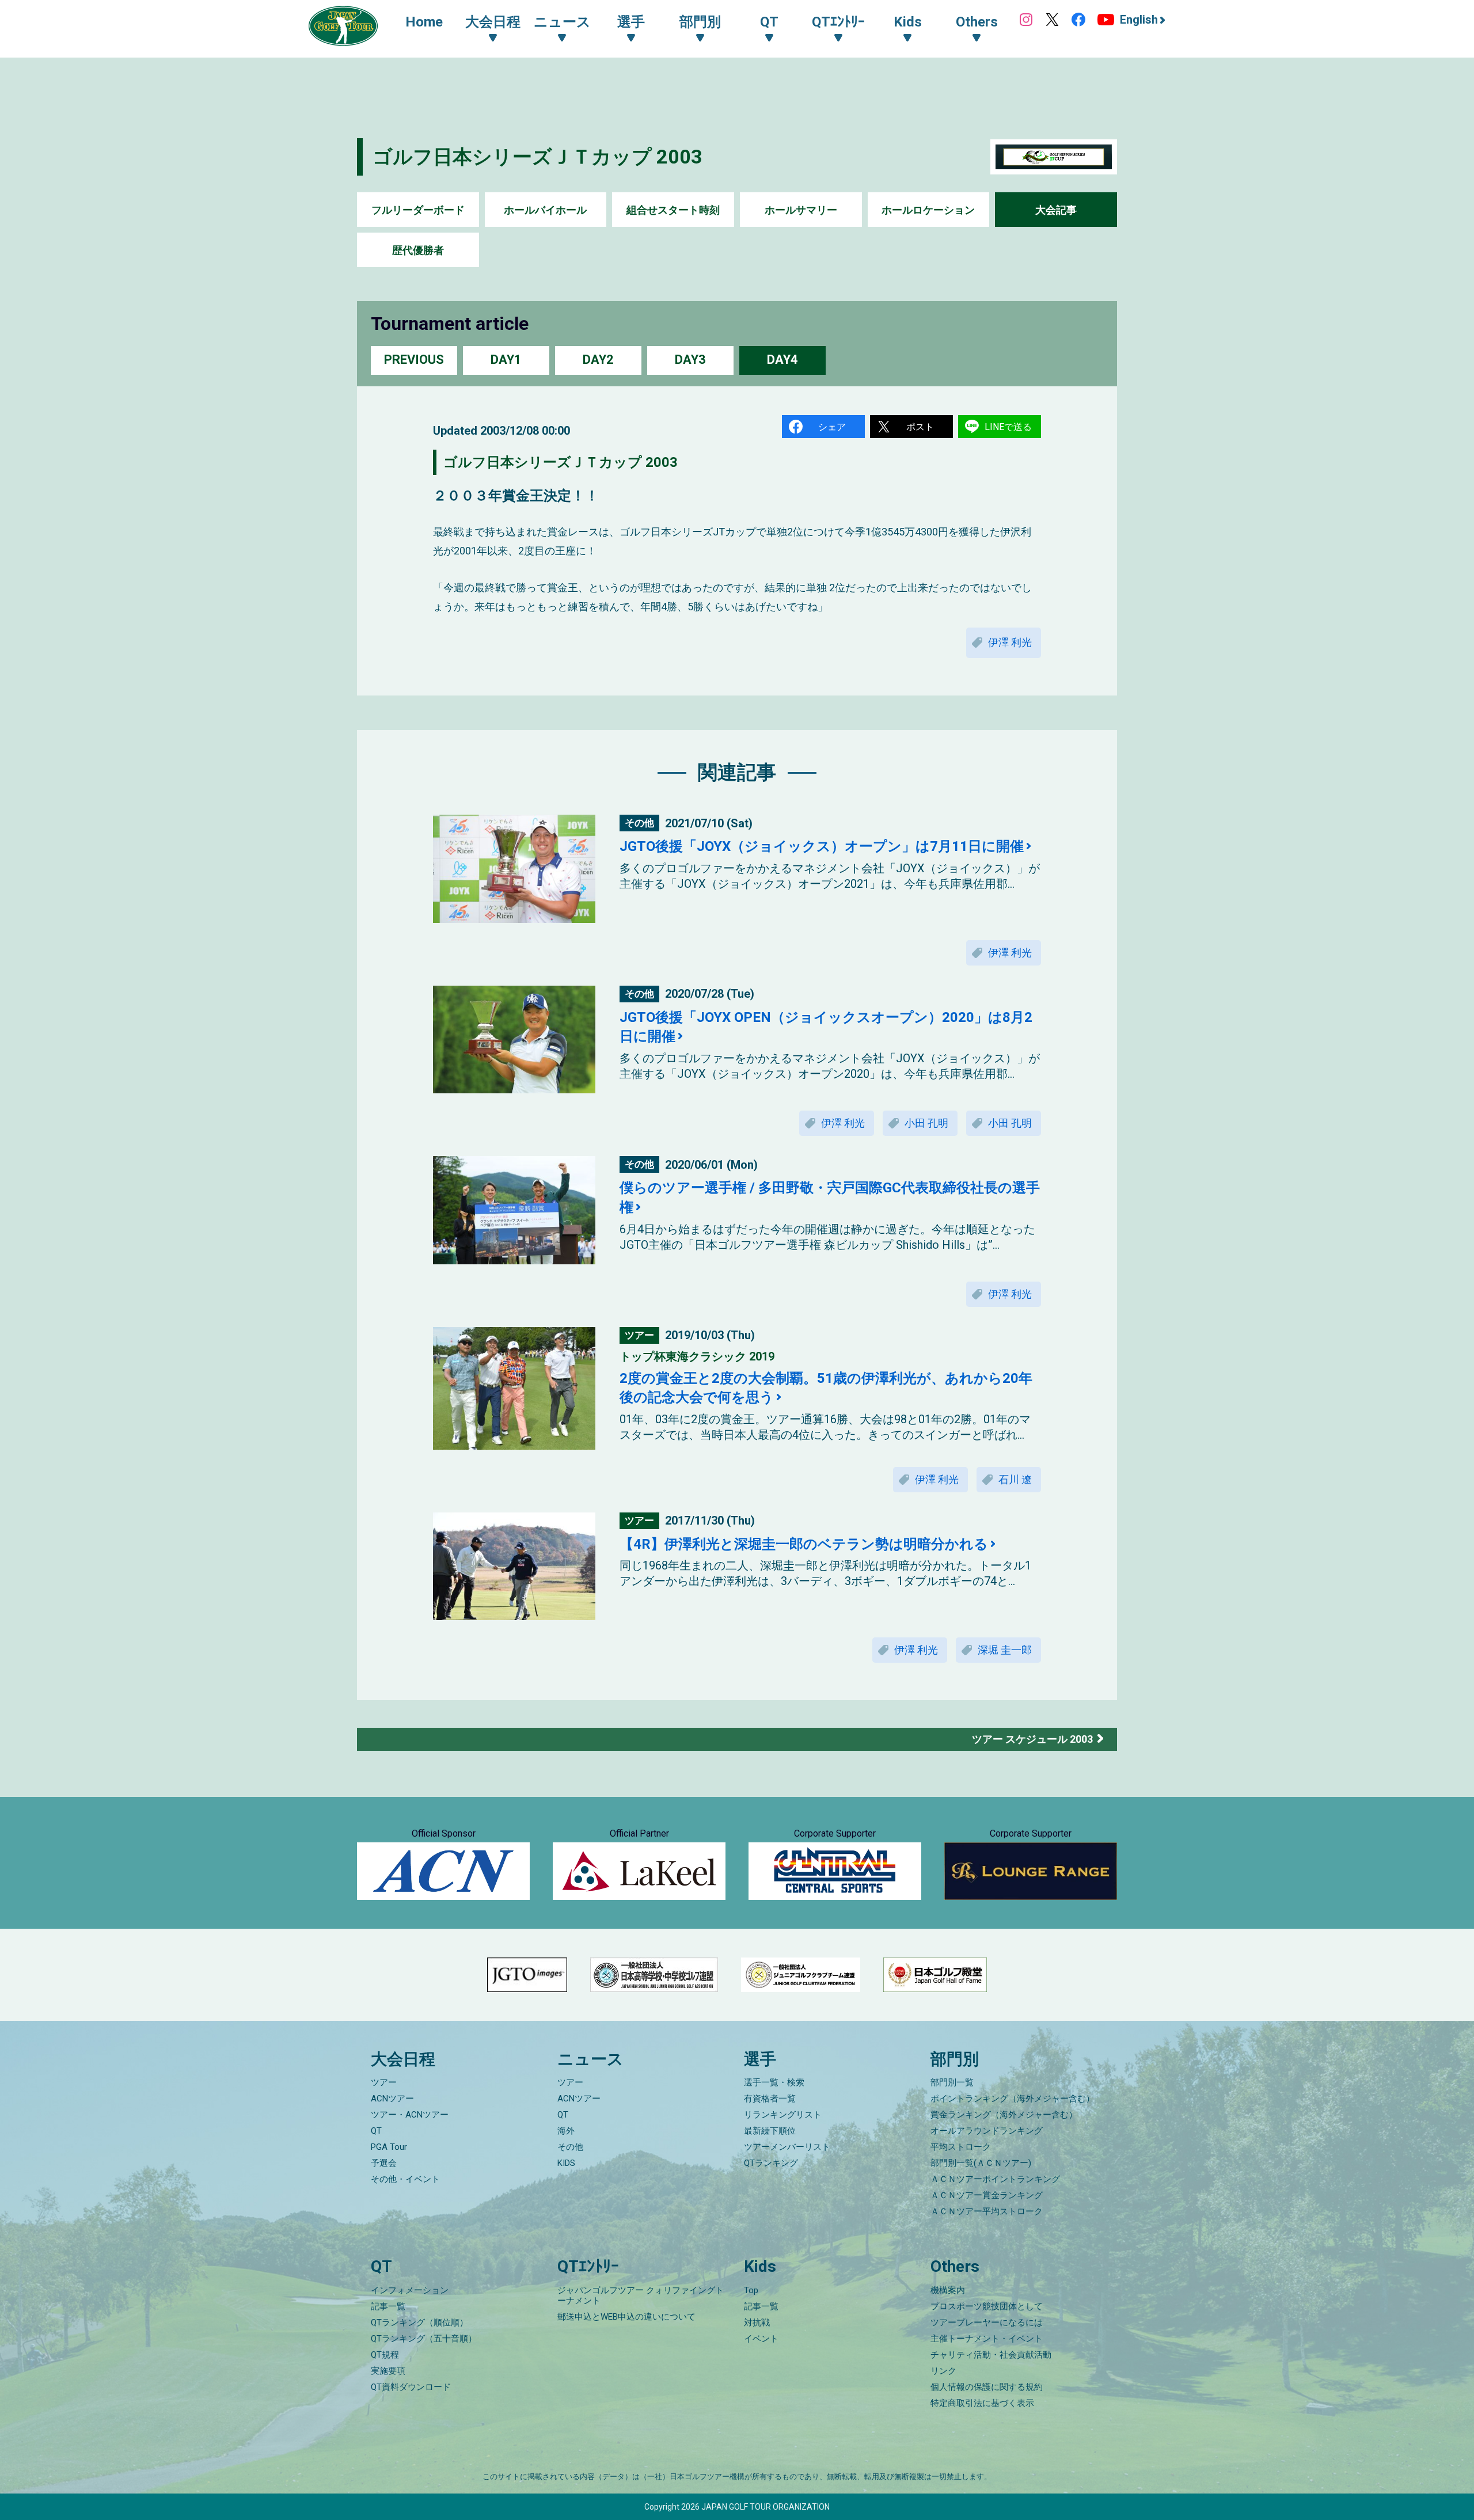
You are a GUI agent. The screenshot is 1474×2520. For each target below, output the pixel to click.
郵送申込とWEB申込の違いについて (626, 2317)
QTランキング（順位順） (419, 2323)
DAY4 (782, 360)
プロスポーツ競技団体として (987, 2306)
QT (376, 2131)
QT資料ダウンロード (411, 2387)
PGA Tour (389, 2147)
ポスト (920, 427)
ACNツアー (392, 2099)
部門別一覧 (952, 2082)
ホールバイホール (545, 210)
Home (424, 22)
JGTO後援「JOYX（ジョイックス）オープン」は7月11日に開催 (822, 846)
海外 (566, 2131)
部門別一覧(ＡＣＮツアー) (981, 2163)
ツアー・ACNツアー (410, 2115)
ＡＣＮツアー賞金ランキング (987, 2195)
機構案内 (948, 2290)
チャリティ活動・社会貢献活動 (991, 2355)
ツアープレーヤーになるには (987, 2323)
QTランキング (771, 2163)
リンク (943, 2371)
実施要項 (388, 2371)
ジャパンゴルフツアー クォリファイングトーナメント (641, 2295)
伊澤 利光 (1010, 642)
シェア (832, 427)
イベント (761, 2339)
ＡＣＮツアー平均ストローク (987, 2211)
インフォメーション (410, 2290)
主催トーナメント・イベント (987, 2339)
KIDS (566, 2163)
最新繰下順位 (770, 2131)
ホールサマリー (801, 210)
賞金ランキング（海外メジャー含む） (1004, 2115)
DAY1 (506, 360)
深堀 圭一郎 (1005, 1650)
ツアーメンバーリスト (787, 2147)
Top (751, 2290)
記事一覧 (388, 2306)
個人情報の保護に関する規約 (987, 2387)
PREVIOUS (414, 360)
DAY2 (598, 360)
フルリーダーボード (418, 210)
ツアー (384, 2082)
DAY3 (690, 360)
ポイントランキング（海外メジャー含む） (1013, 2099)
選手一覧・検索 (774, 2082)
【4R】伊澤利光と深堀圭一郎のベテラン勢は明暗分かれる (804, 1544)
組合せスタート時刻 (673, 210)
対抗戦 (757, 2323)
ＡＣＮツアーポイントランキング (995, 2179)
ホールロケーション (928, 210)
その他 (570, 2147)
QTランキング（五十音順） (424, 2339)
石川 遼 (1015, 1479)
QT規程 (385, 2355)
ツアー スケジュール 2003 (1032, 1739)
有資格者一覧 (770, 2099)
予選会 (384, 2163)
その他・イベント (405, 2179)
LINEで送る (1008, 427)
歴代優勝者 (418, 250)
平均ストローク (961, 2147)
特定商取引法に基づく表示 (982, 2403)
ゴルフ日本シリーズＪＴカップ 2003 (537, 157)
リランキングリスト (783, 2115)
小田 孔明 (926, 1123)
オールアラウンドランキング (987, 2131)
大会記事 (1056, 210)
